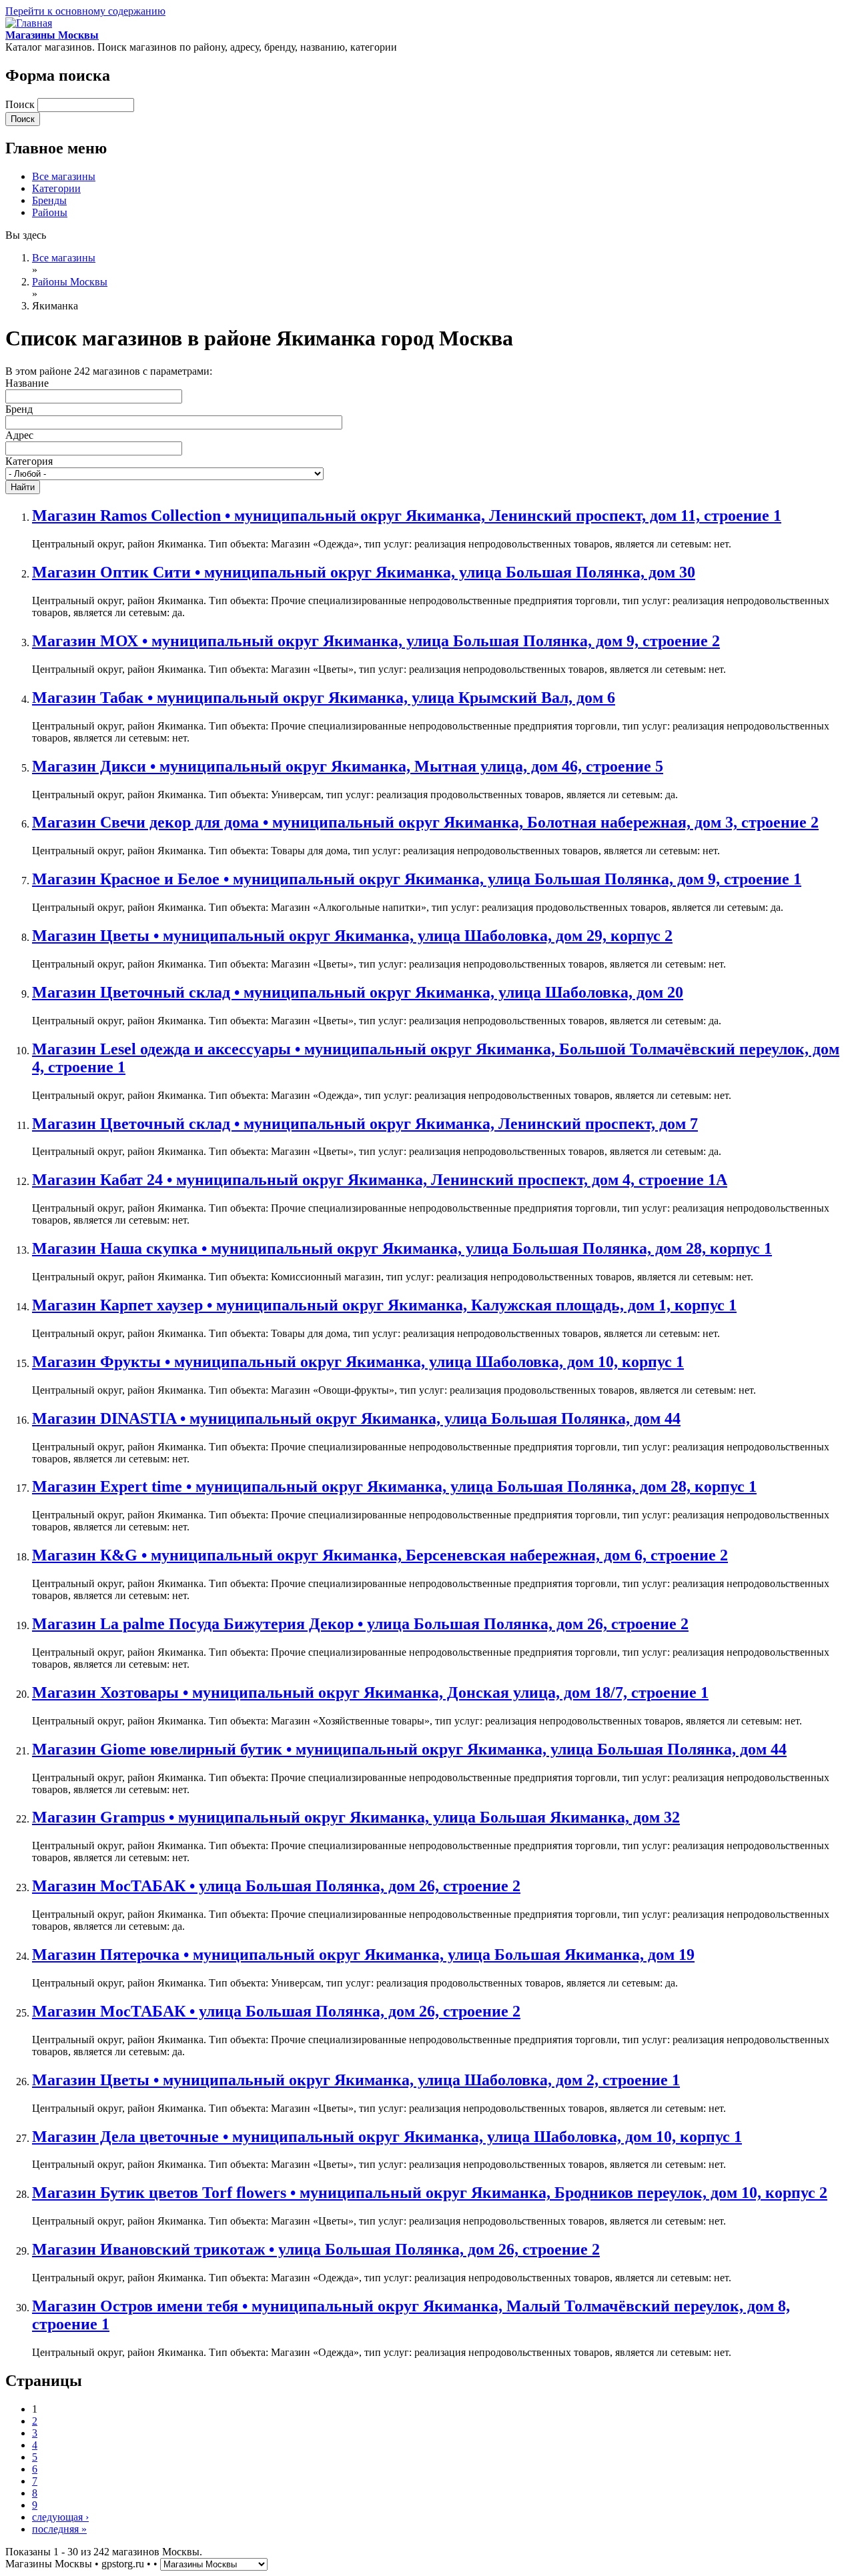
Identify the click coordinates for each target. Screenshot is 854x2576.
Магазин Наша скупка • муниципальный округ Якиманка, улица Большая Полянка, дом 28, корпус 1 (402, 1248)
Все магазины (64, 176)
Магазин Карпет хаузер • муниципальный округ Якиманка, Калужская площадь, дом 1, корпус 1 (384, 1305)
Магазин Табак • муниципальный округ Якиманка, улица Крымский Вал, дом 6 (324, 698)
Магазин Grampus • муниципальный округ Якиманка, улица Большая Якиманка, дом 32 (356, 1817)
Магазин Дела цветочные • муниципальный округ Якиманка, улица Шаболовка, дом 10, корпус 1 (387, 2137)
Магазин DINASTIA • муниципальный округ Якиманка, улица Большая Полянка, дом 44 (356, 1418)
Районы (50, 212)
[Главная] (29, 23)
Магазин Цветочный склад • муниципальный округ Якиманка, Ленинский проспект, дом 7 (365, 1124)
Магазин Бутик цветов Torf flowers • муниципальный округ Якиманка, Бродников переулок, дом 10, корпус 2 (430, 2193)
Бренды (49, 200)
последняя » (59, 2529)
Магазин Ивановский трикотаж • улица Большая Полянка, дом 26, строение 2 (316, 2249)
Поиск (21, 104)
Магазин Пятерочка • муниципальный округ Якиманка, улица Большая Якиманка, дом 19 (363, 1955)
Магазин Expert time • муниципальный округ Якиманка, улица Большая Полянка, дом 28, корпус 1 (394, 1486)
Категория (29, 461)
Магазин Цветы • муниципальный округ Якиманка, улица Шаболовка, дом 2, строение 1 (356, 2080)
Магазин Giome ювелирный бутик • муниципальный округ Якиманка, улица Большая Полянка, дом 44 (409, 1749)
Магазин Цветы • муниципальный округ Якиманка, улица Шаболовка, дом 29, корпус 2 (352, 936)
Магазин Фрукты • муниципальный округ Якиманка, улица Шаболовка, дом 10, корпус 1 (358, 1362)
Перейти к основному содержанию (85, 11)
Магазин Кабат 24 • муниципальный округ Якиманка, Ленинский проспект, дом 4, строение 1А (380, 1180)
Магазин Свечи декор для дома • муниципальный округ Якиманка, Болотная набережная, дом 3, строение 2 (425, 822)
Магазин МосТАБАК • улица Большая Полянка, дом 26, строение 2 (276, 1886)
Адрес (19, 435)
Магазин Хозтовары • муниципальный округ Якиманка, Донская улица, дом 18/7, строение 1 (370, 1692)
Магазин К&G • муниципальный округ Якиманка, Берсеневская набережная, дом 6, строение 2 (380, 1555)
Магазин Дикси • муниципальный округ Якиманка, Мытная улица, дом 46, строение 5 (348, 766)
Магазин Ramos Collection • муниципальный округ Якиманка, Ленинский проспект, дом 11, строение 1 (407, 515)
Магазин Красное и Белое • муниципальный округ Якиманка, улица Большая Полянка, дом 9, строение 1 (417, 879)
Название (27, 383)
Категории (56, 188)
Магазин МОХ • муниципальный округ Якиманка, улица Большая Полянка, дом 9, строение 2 (376, 641)
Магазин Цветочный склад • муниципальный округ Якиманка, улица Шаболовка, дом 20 (358, 992)
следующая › (60, 2517)
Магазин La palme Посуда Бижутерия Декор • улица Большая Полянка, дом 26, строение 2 (360, 1624)
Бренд (19, 409)
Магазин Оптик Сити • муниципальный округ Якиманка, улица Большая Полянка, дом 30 (364, 572)
